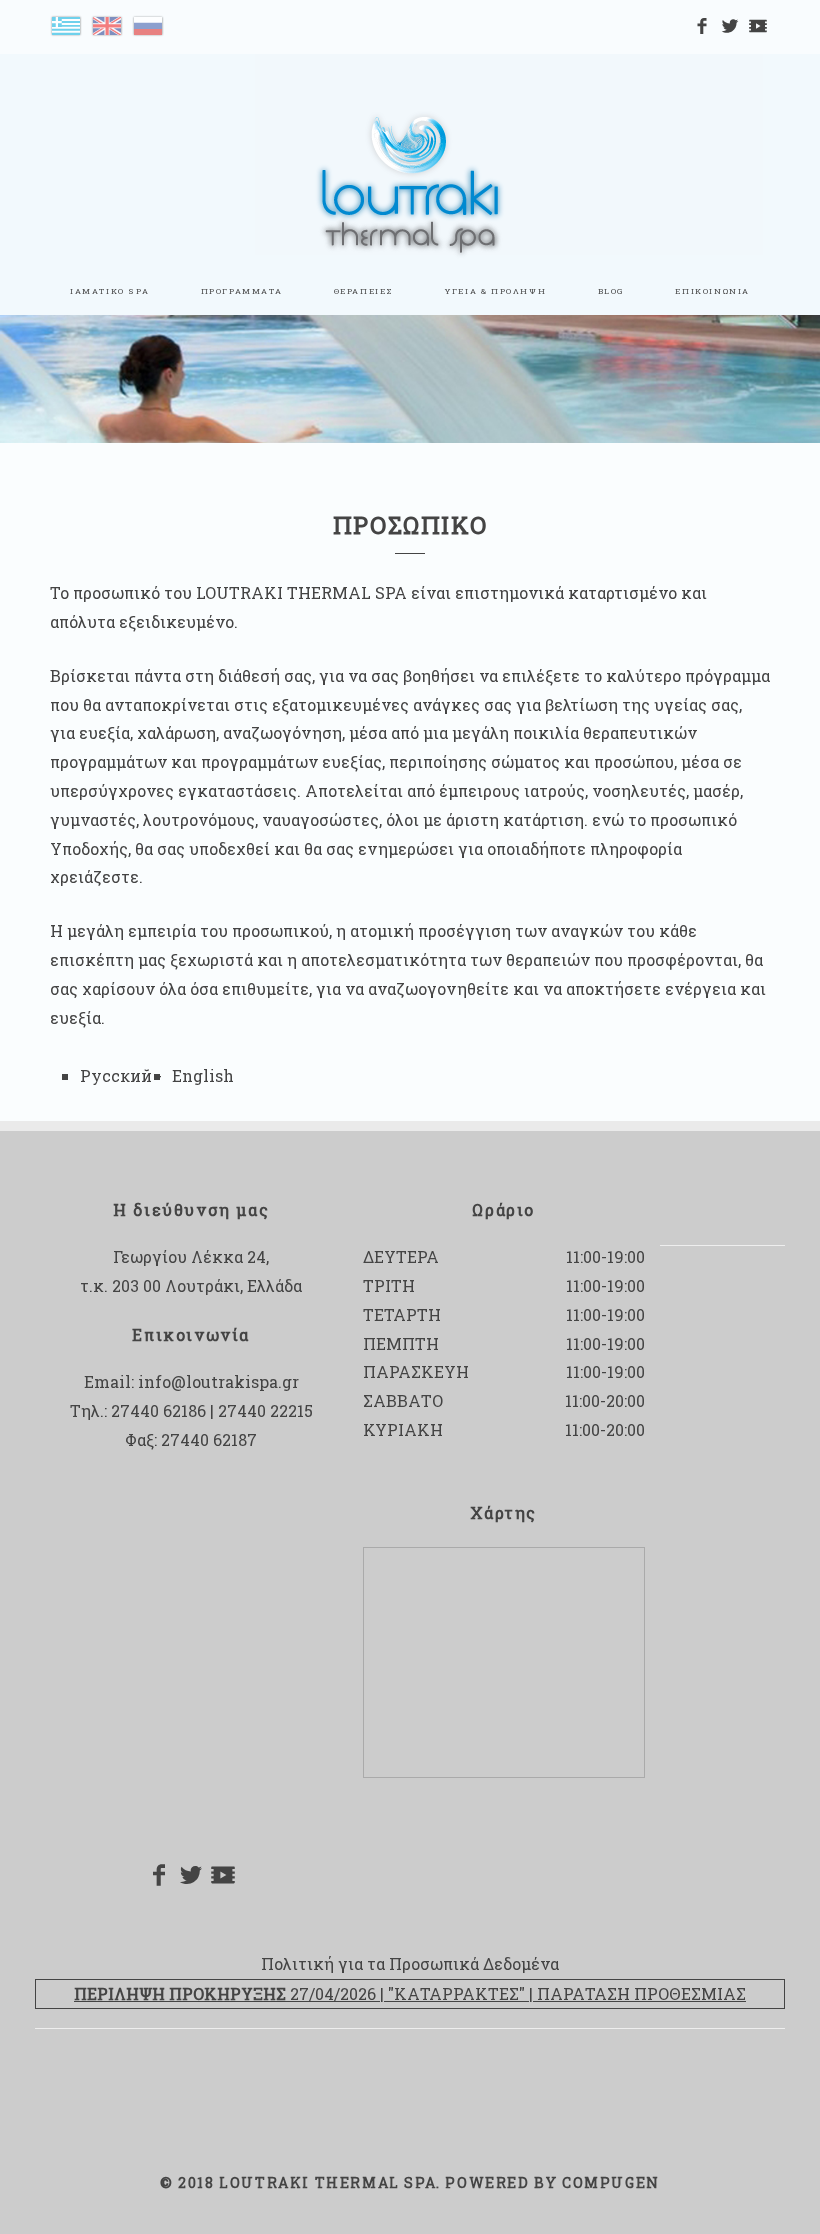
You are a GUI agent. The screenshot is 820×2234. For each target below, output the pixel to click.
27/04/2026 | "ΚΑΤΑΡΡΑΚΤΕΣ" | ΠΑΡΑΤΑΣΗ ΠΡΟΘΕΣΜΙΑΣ (410, 1993)
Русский (116, 1075)
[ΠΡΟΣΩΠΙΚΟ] (66, 23)
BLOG (611, 291)
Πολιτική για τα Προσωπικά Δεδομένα (410, 1963)
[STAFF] (107, 23)
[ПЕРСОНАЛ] (148, 23)
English (203, 1075)
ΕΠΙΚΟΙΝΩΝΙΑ (712, 291)
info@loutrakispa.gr (218, 1381)
